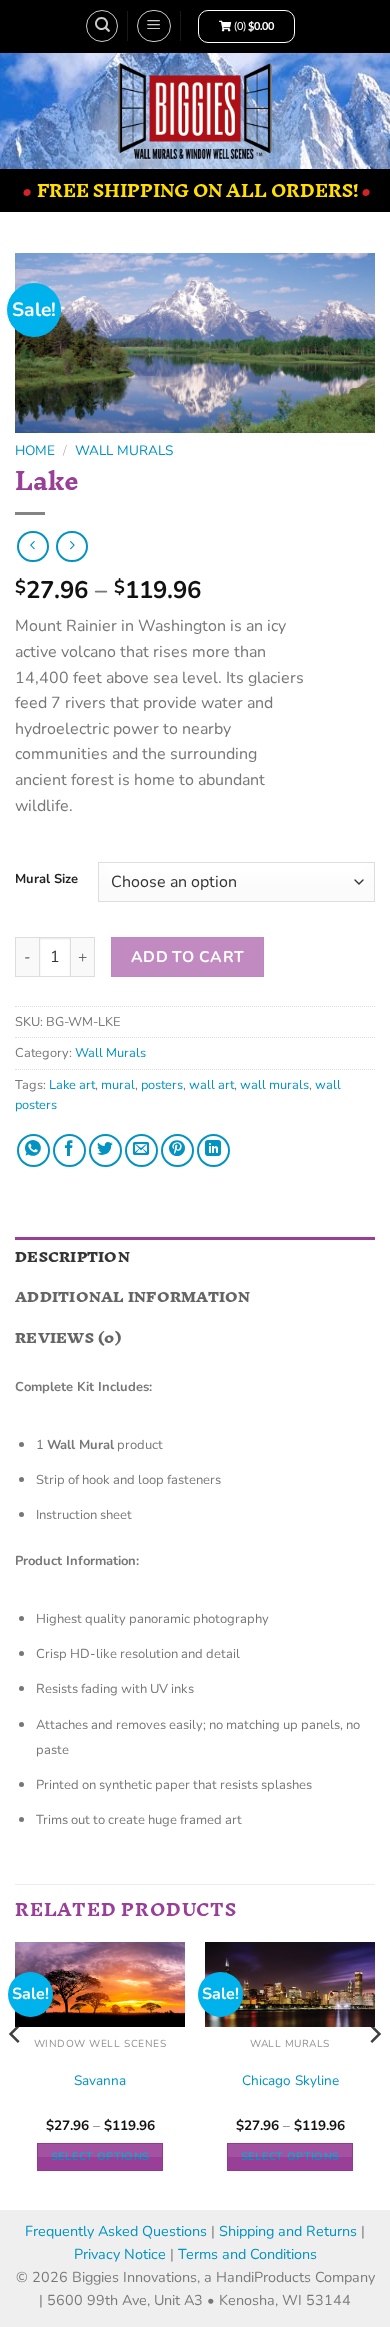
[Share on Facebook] (69, 1150)
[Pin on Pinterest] (177, 1150)
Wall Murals (124, 450)
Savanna (100, 2081)
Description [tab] (72, 1256)
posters (162, 1085)
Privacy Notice (122, 2254)
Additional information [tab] (133, 1296)
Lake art (72, 1085)
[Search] (102, 26)
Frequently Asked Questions (116, 2231)
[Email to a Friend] (141, 1150)
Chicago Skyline (290, 2081)
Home (35, 450)
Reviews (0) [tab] (68, 1337)
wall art (211, 1085)
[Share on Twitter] (105, 1150)
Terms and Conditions (247, 2254)
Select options (100, 2156)
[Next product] (32, 546)
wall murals (274, 1085)
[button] (153, 26)
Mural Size (46, 880)
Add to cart (188, 956)
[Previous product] (71, 546)
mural (118, 1085)
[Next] (374, 2074)
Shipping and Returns (288, 2231)
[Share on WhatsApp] (33, 1150)
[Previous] (16, 2074)
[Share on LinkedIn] (213, 1150)
